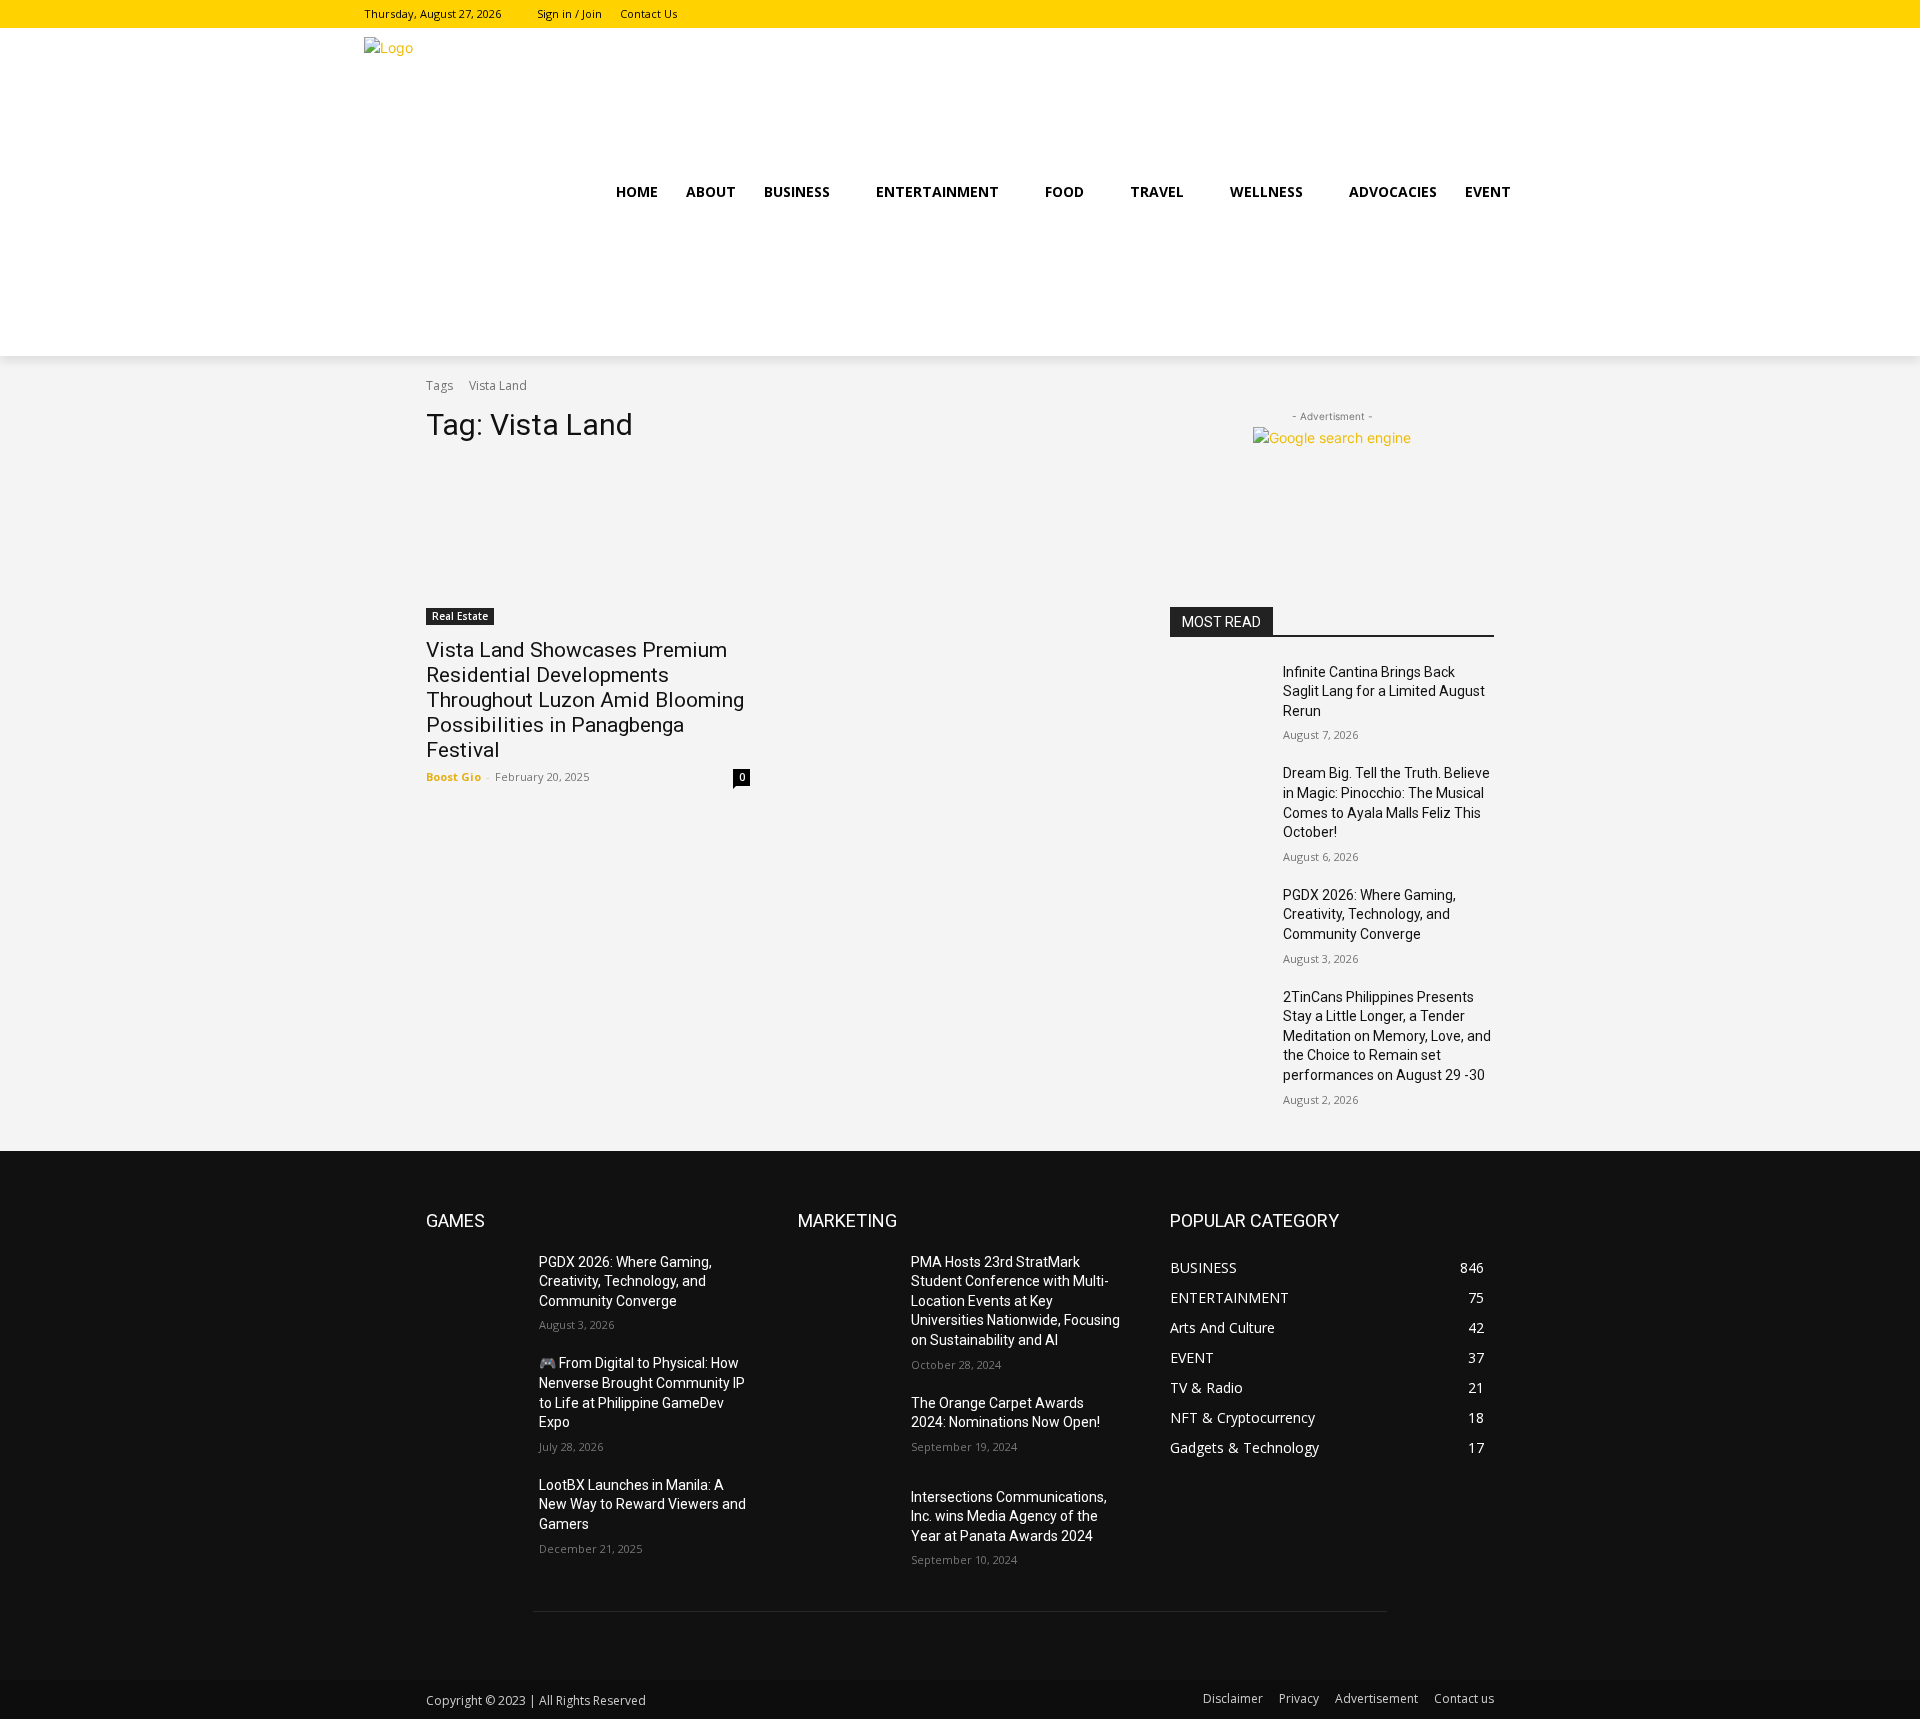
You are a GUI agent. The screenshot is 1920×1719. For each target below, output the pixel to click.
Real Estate (460, 616)
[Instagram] (1516, 14)
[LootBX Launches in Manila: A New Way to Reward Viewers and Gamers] (474, 1510)
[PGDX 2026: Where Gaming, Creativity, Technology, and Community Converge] (1218, 920)
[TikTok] (1544, 14)
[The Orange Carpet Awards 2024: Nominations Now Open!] (846, 1428)
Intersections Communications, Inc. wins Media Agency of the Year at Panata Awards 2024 (1009, 1516)
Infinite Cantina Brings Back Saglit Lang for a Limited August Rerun (1384, 691)
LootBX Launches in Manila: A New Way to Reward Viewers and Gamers (642, 1504)
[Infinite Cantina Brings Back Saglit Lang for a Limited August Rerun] (1218, 697)
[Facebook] (1489, 14)
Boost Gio (453, 776)
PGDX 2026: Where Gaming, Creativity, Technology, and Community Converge (1369, 914)
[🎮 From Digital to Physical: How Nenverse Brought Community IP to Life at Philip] (474, 1388)
